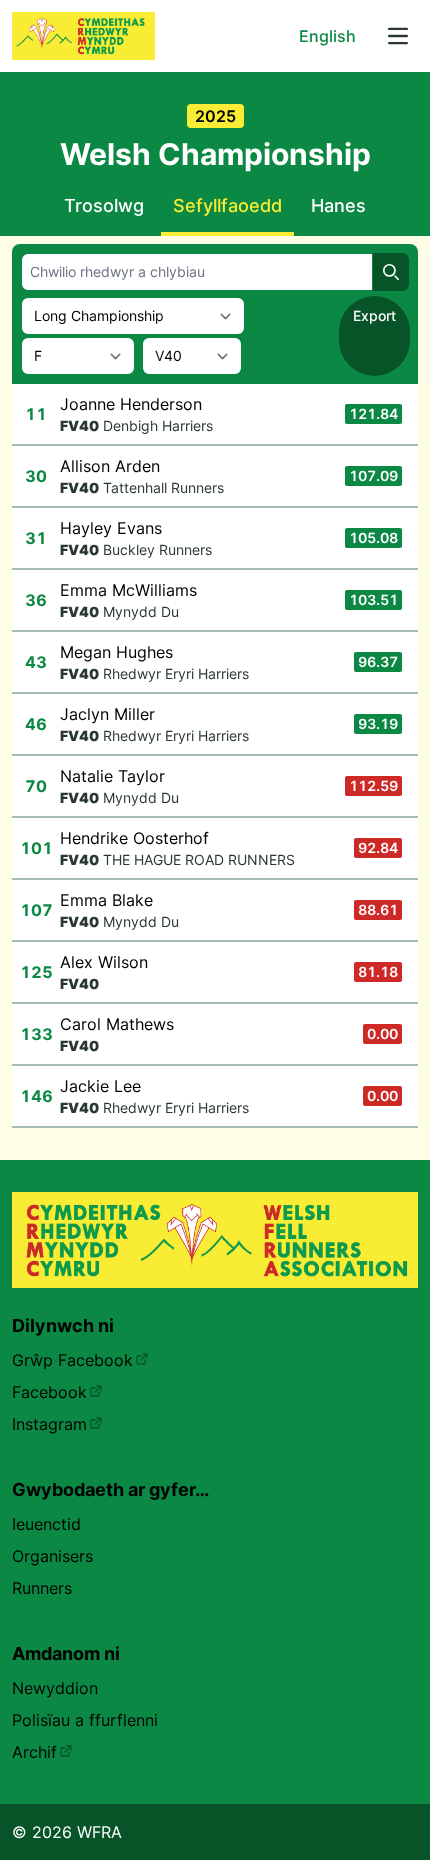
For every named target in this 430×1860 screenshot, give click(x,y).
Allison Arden (110, 466)
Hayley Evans (111, 528)
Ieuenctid (46, 1524)
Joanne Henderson (131, 404)
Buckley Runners (157, 549)
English (327, 36)
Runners (42, 1588)
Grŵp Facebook (72, 1360)
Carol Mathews (117, 1024)
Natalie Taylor (112, 776)
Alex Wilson (104, 962)
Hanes (338, 205)
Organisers (52, 1556)
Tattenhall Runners (163, 487)
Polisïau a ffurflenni (85, 1720)
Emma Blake (106, 900)
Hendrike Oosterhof (134, 838)
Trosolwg (104, 205)
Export (374, 315)
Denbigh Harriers (158, 425)
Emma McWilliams (128, 590)
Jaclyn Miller (107, 714)
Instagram (49, 1424)
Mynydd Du (141, 611)
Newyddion (55, 1688)
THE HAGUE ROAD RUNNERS (199, 859)
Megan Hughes (116, 652)
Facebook (49, 1392)
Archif (34, 1752)
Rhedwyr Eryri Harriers (176, 673)
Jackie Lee (100, 1086)
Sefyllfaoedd (227, 205)
